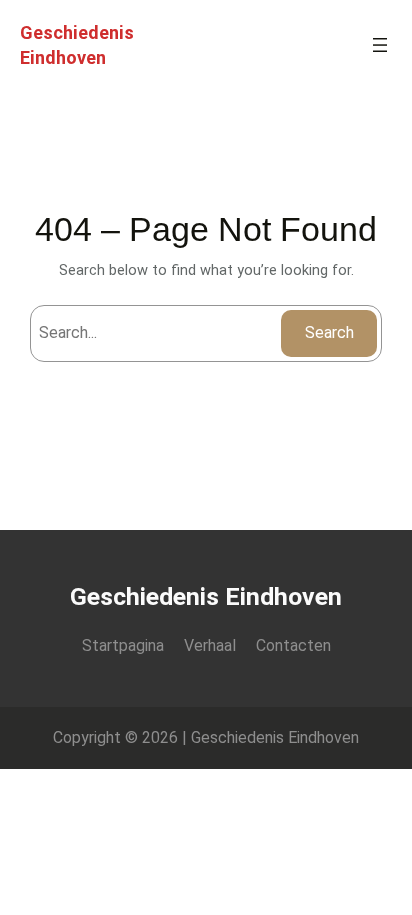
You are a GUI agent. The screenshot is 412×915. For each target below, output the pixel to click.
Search (329, 332)
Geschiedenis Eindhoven (206, 596)
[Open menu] (380, 45)
